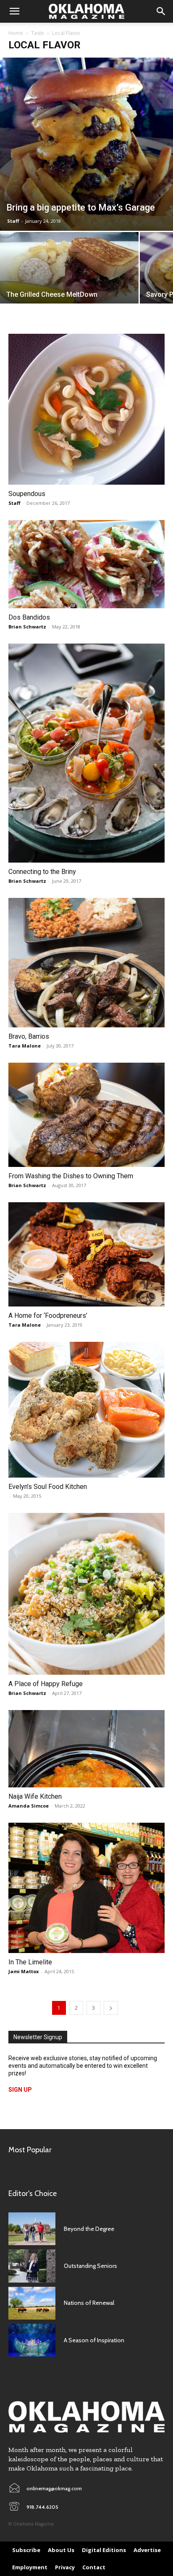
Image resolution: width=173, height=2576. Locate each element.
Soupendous (27, 494)
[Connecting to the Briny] (86, 753)
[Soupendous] (86, 409)
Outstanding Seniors (90, 2266)
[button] (14, 11)
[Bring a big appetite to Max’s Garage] (86, 144)
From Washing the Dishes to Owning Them (71, 1176)
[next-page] (111, 2008)
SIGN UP (20, 2090)
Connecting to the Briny (42, 872)
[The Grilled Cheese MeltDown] (69, 271)
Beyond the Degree (89, 2229)
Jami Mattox (24, 1971)
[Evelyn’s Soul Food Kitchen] (86, 1410)
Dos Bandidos (29, 617)
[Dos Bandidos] (86, 564)
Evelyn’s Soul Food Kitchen (48, 1487)
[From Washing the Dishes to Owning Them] (86, 1115)
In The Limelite (30, 1962)
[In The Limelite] (86, 1888)
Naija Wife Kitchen (35, 1796)
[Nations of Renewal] (32, 2303)
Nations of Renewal (89, 2303)
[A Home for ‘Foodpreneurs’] (86, 1254)
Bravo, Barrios (29, 1036)
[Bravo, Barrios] (86, 963)
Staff (13, 221)
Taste (38, 33)
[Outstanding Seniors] (32, 2266)
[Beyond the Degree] (32, 2229)
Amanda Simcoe (29, 1806)
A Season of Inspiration (94, 2340)
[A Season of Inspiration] (32, 2340)
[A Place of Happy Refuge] (86, 1594)
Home (16, 33)
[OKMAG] (86, 2417)
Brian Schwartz (27, 627)
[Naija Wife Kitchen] (86, 1749)
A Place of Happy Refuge (46, 1684)
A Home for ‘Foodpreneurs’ (48, 1316)
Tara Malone (25, 1046)
